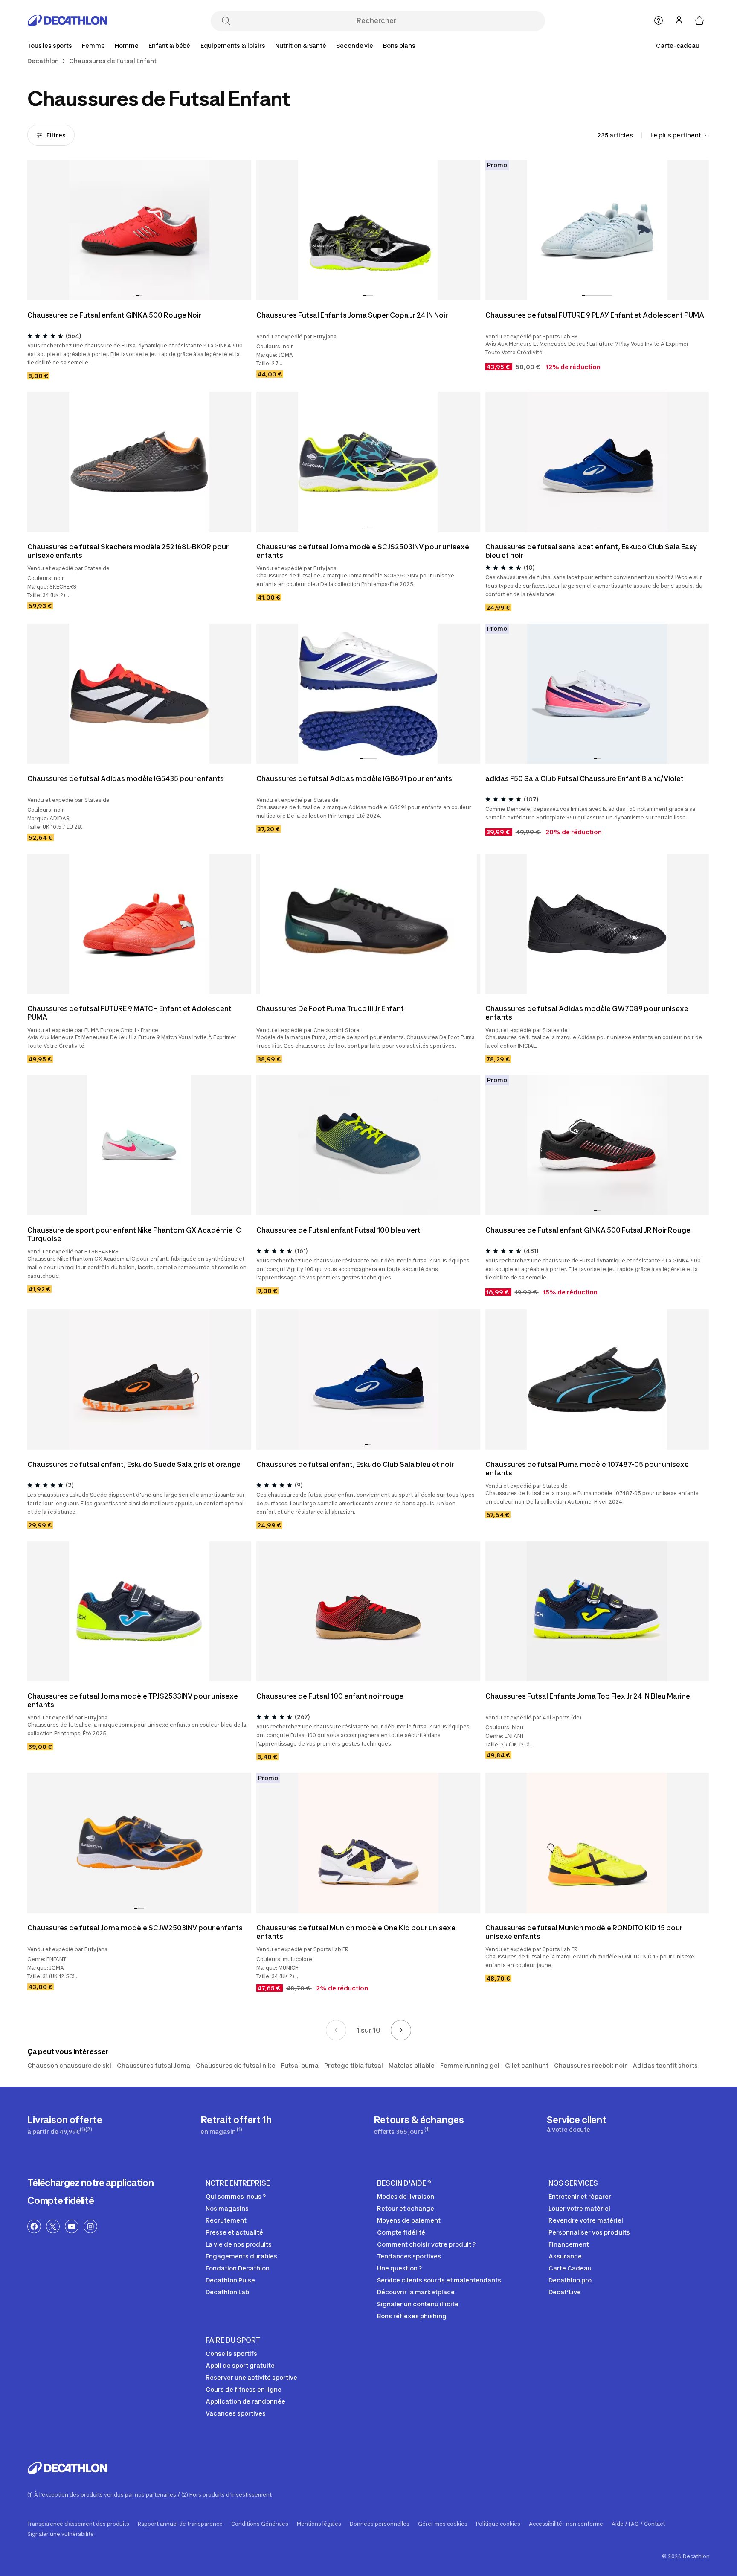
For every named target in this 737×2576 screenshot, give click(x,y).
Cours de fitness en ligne (244, 2389)
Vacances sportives (236, 2413)
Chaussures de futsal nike (236, 2065)
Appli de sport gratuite (240, 2365)
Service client (577, 2124)
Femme (93, 45)
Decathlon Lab (227, 2292)
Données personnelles (380, 2524)
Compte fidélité (61, 2200)
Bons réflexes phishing (412, 2316)
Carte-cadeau (678, 45)
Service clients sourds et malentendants (439, 2280)
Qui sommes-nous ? (236, 2196)
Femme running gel (470, 2065)
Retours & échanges (419, 2125)
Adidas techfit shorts (665, 2065)
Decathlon (43, 61)
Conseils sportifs (231, 2353)
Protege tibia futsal (354, 2065)
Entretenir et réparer (580, 2196)
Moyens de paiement (409, 2220)
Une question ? (399, 2268)
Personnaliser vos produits (589, 2232)
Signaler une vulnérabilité (61, 2534)
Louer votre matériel (579, 2208)
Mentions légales (319, 2524)
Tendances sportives (409, 2256)
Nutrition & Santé (301, 45)
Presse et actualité (234, 2232)
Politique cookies (498, 2524)
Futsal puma (300, 2065)
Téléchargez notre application (90, 2183)
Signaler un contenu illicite (418, 2304)
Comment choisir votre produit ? (426, 2244)
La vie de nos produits (239, 2244)
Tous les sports (50, 45)
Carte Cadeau (570, 2268)
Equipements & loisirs (233, 45)
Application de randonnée (245, 2401)
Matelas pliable (412, 2065)
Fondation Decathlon (238, 2268)
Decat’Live (565, 2292)
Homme (126, 45)
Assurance (565, 2256)
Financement (569, 2244)
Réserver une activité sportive (251, 2377)
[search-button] (226, 22)
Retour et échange (406, 2208)
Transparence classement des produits (78, 2524)
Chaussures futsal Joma (154, 2065)
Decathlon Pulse (230, 2280)
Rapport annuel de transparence (180, 2524)
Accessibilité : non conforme (566, 2524)
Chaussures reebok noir (590, 2065)
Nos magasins (227, 2208)
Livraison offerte (65, 2125)
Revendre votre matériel (586, 2220)
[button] (137, 295)
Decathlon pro (570, 2280)
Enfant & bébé (169, 45)
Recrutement (226, 2220)
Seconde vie (354, 45)
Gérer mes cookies (443, 2524)
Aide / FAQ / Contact (638, 2524)
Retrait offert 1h (236, 2125)
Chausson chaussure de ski (69, 2065)
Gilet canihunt (527, 2065)
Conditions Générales (260, 2524)
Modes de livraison (406, 2196)
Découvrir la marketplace (416, 2292)
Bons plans (399, 45)
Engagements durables (241, 2256)
